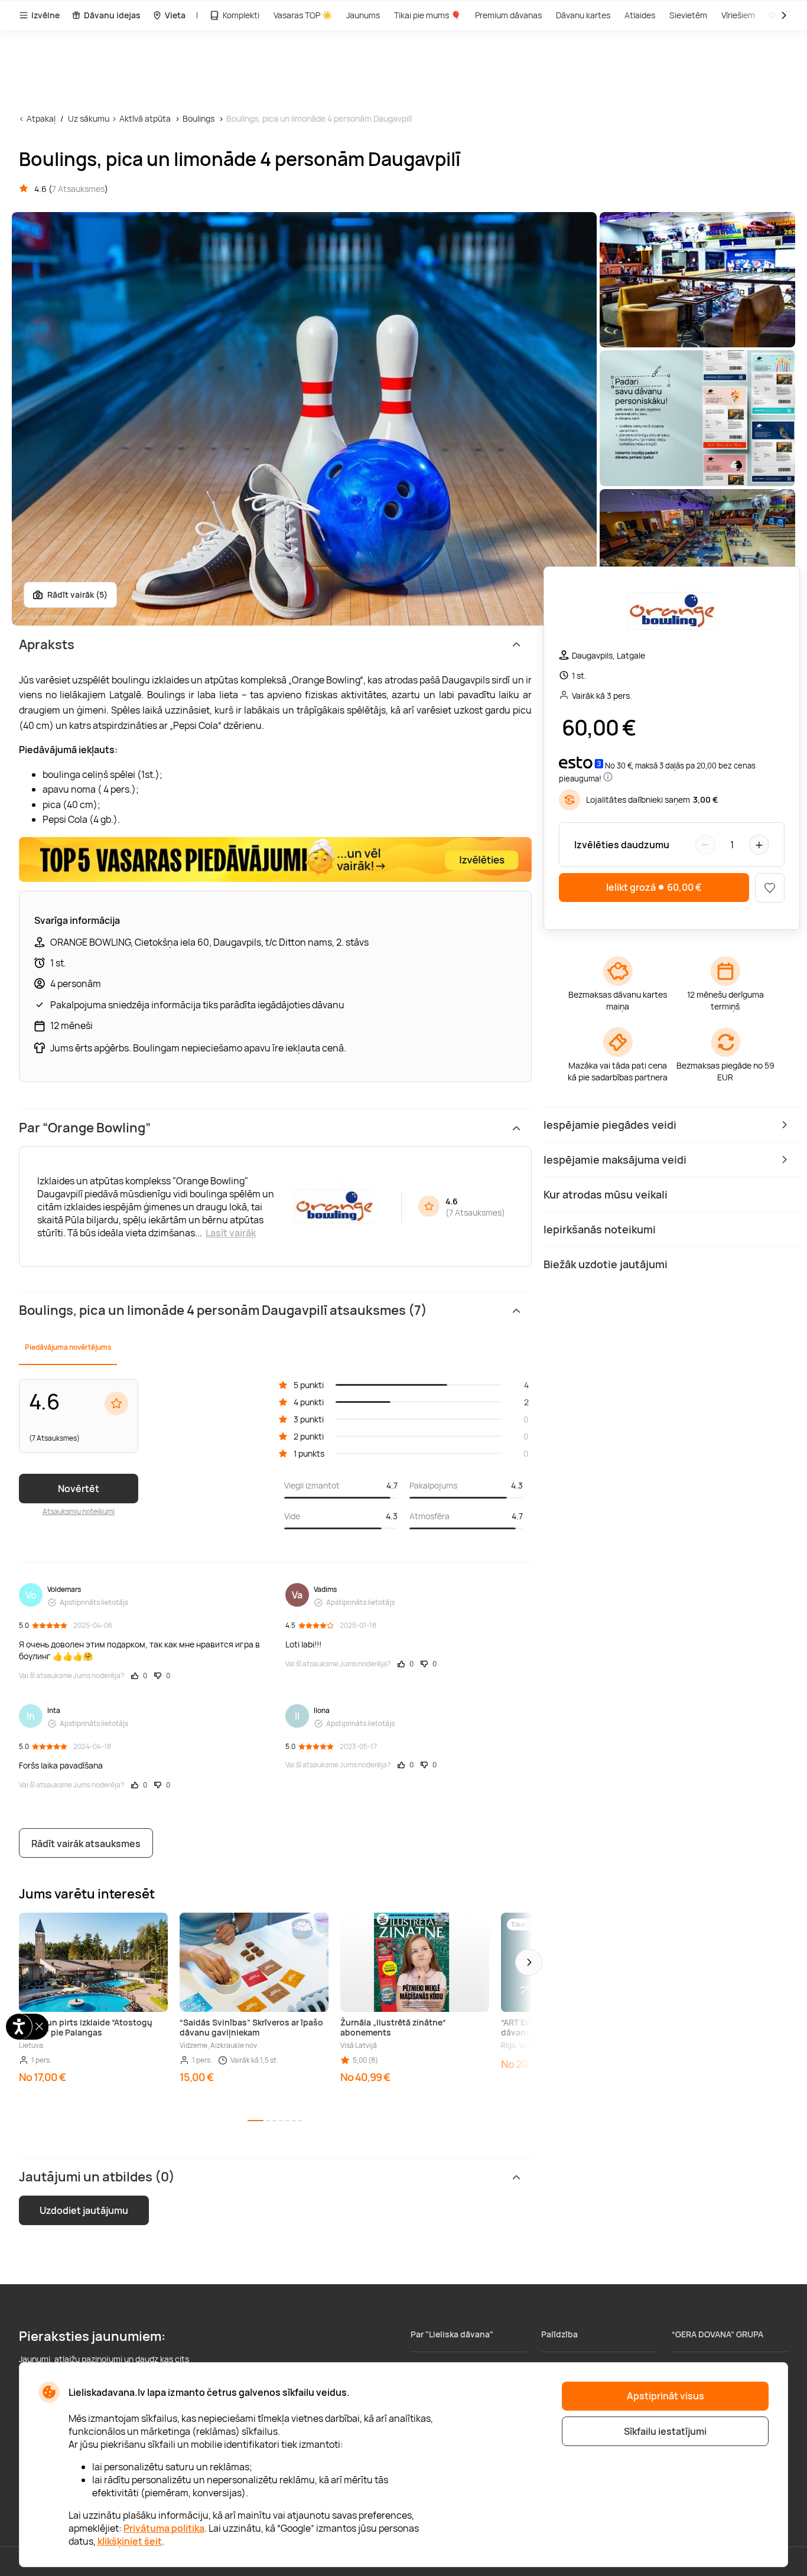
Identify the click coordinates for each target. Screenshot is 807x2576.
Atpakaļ (41, 118)
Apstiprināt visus (666, 2396)
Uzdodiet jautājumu (84, 2210)
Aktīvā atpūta (145, 118)
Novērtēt (79, 1489)
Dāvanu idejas (112, 15)
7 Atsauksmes (78, 189)
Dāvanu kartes (583, 15)
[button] (529, 1962)
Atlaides (640, 15)
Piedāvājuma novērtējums (68, 1347)
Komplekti (241, 15)
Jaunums (363, 15)
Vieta (175, 15)
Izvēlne (45, 15)
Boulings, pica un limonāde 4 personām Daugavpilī (319, 118)
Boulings (199, 118)
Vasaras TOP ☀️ (303, 15)
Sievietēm (688, 15)
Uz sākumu (89, 118)
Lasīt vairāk (231, 1233)
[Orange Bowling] (672, 613)
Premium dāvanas (508, 15)
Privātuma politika (164, 2528)
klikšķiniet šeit (130, 2541)
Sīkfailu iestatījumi (665, 2431)
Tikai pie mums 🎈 (427, 15)
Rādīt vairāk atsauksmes (86, 1844)
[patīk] (770, 888)
